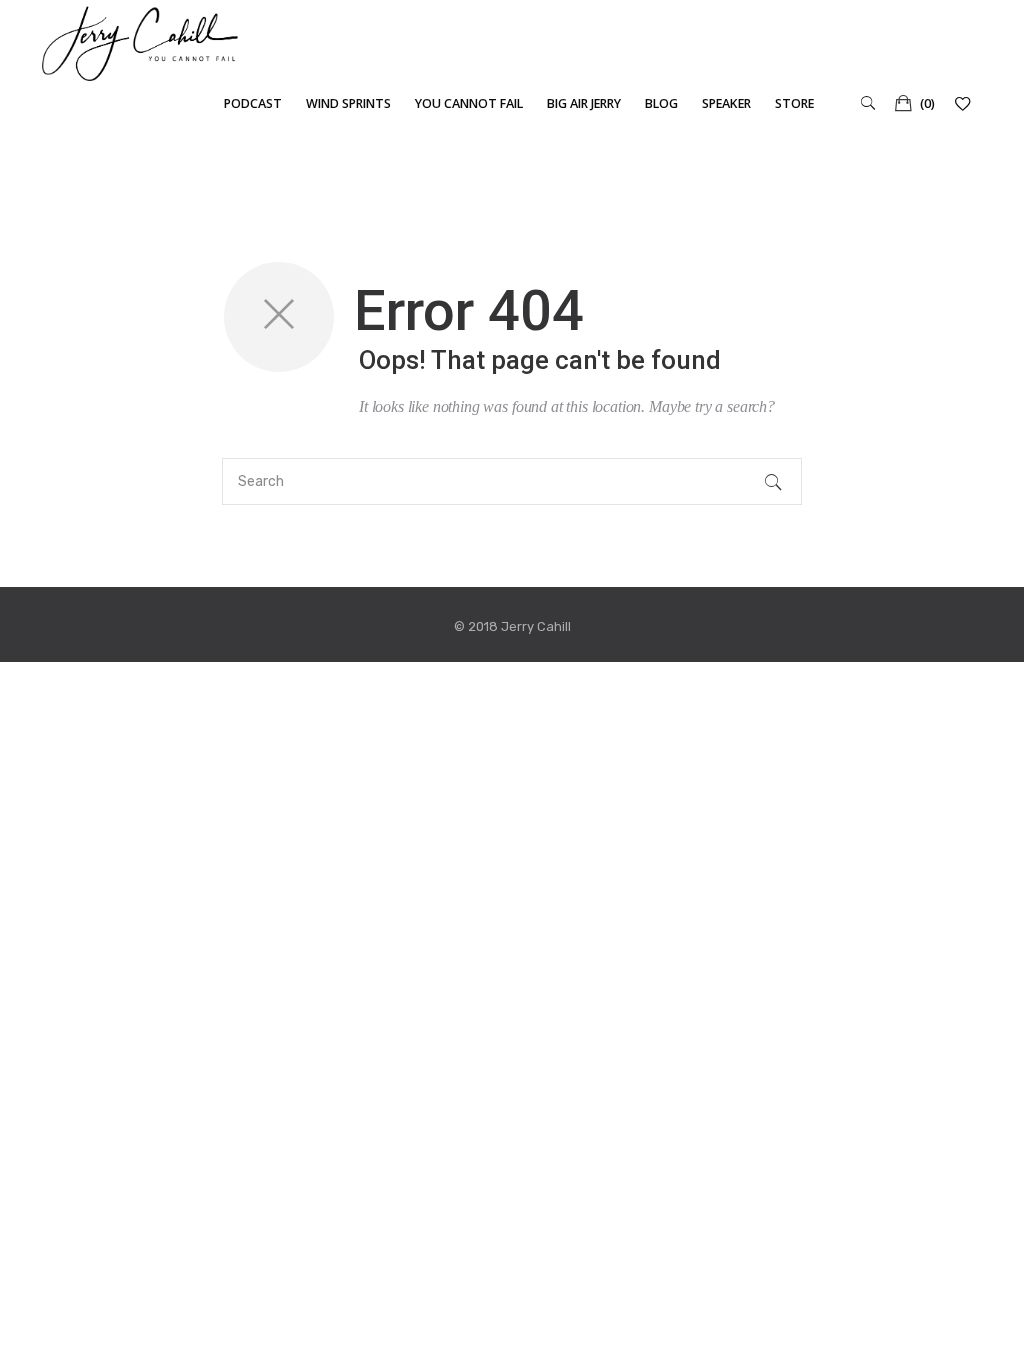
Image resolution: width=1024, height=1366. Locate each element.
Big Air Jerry (584, 103)
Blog (661, 103)
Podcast (253, 103)
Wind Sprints (348, 103)
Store (794, 103)
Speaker (726, 103)
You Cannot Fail (469, 103)
